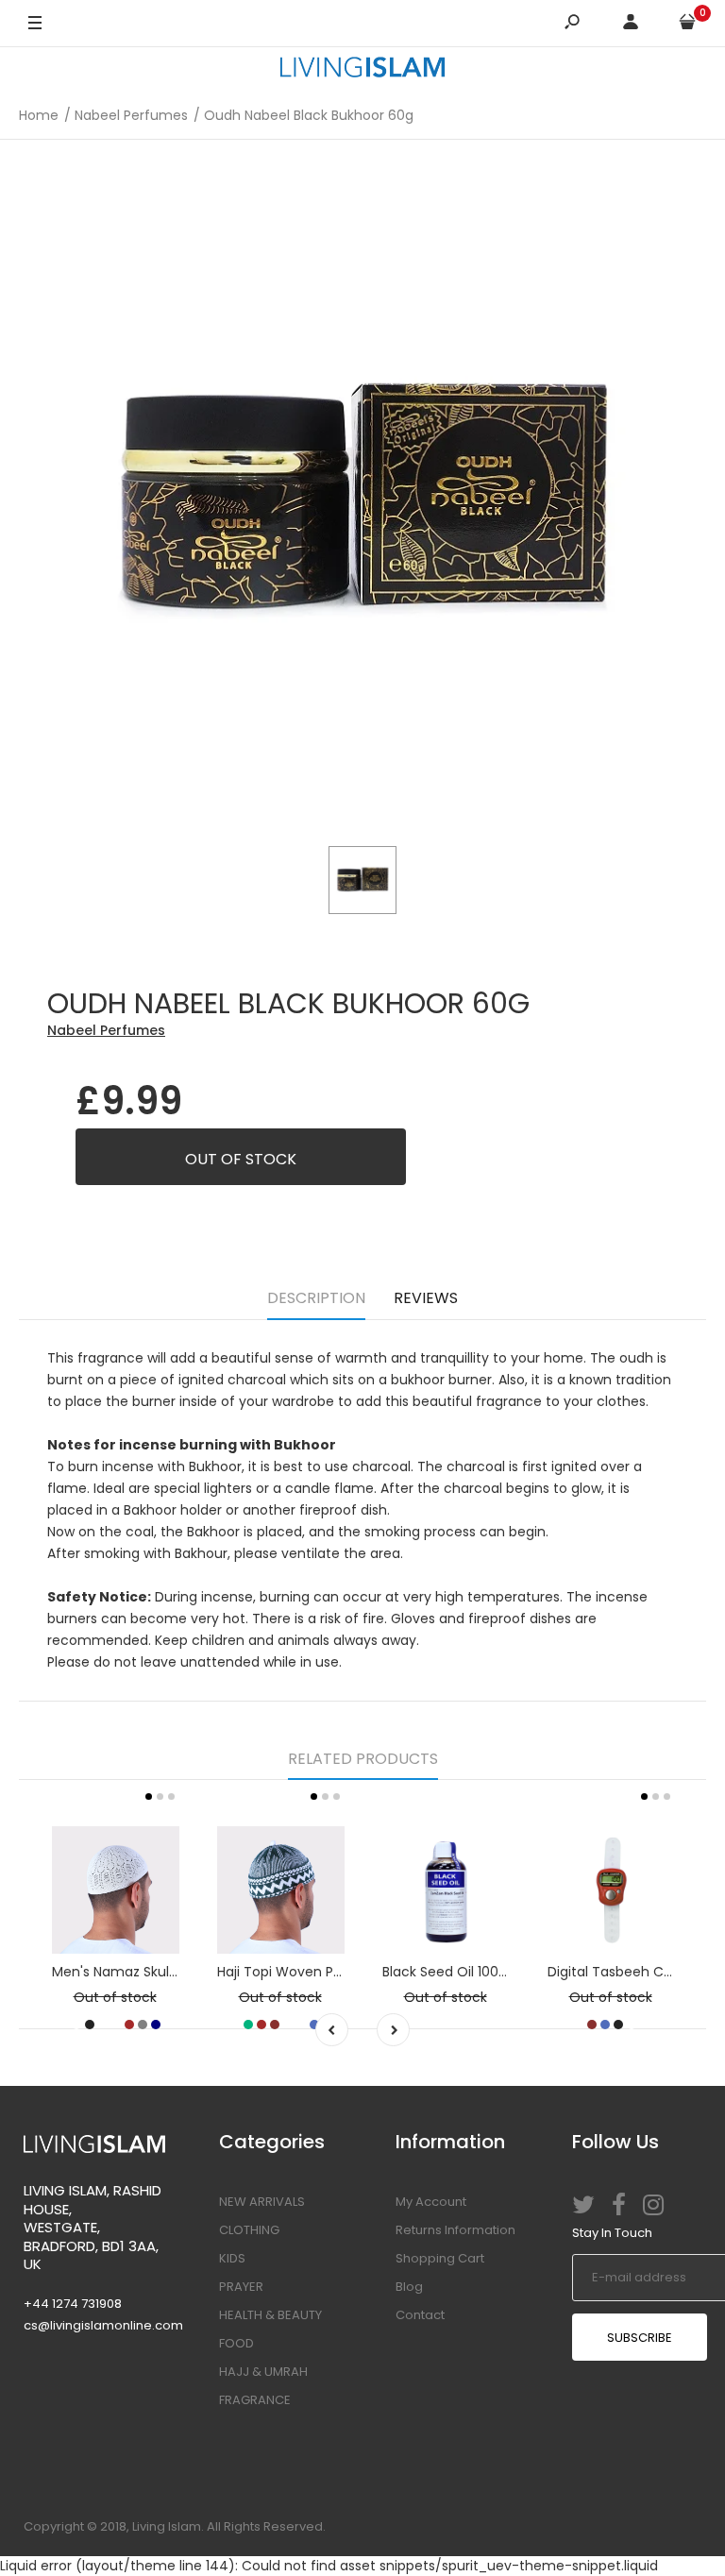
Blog (409, 2287)
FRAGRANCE (255, 2400)
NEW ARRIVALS (262, 2202)
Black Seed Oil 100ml (449, 1972)
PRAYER (241, 2287)
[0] (687, 24)
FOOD (236, 2343)
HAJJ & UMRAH (263, 2372)
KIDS (232, 2258)
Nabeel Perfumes (106, 1030)
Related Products (363, 1759)
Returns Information (455, 2230)
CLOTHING (249, 2230)
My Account (431, 2202)
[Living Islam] (362, 70)
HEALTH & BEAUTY (270, 2315)
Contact (420, 2315)
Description (316, 1298)
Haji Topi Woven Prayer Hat (305, 1972)
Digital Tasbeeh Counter (628, 1972)
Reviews (426, 1298)
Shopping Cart (440, 2258)
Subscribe (640, 2338)
